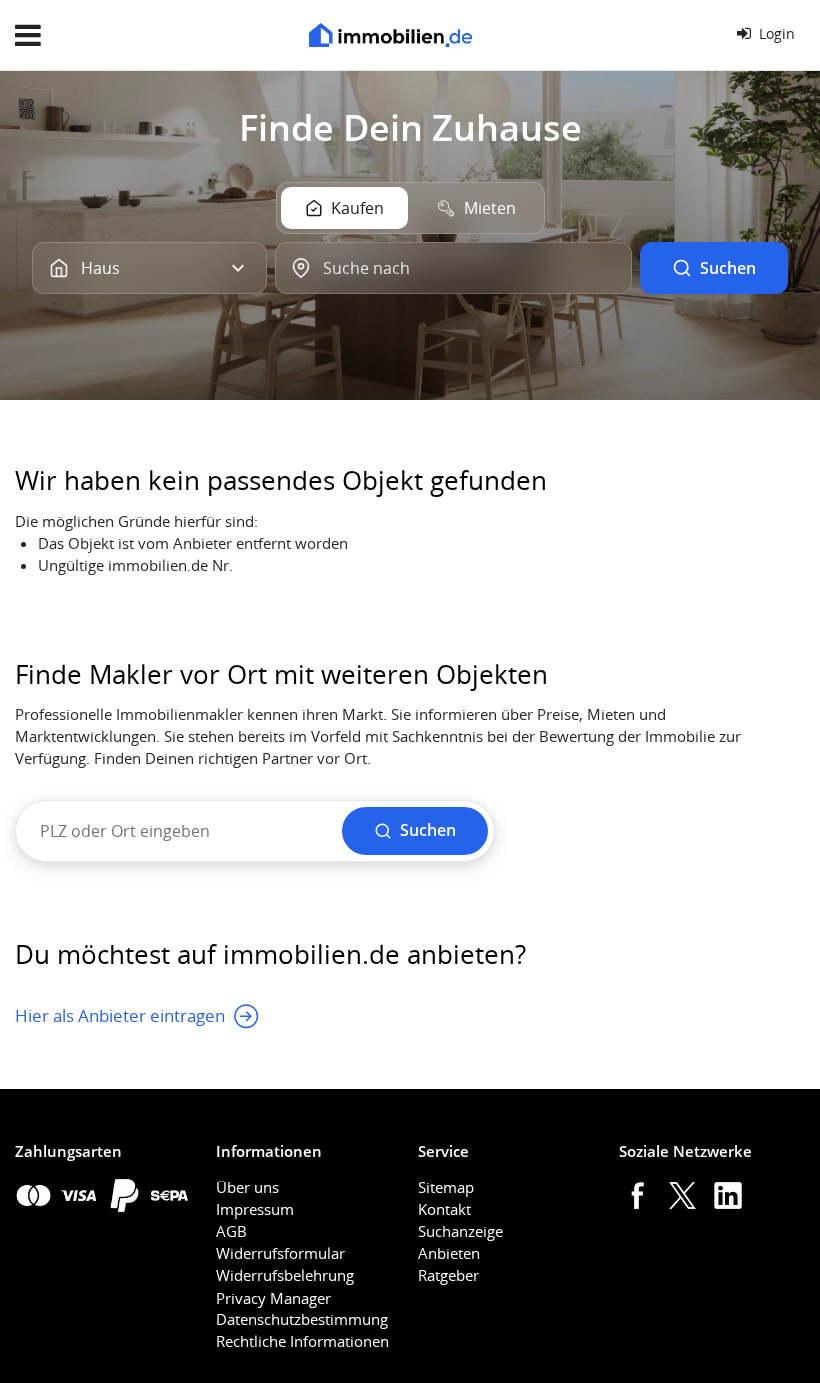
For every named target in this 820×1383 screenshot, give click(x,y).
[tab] (344, 208)
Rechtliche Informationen (302, 1341)
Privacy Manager (273, 1298)
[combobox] (453, 268)
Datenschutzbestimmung (302, 1319)
